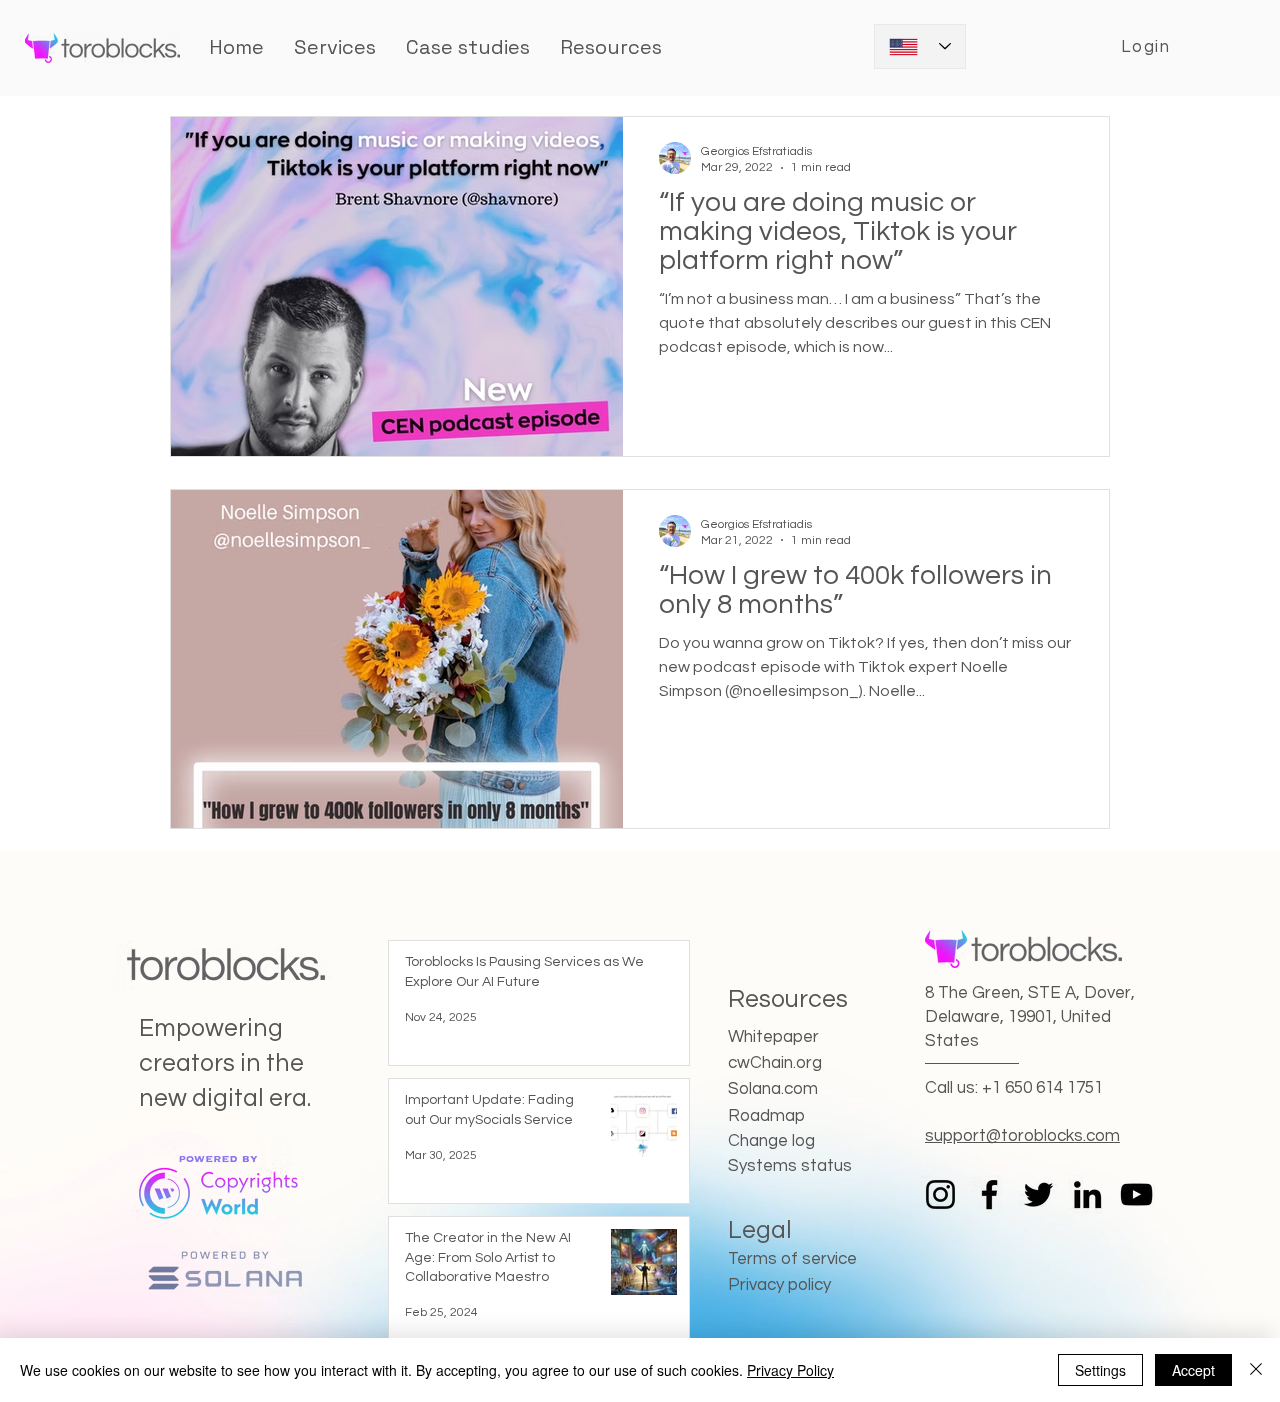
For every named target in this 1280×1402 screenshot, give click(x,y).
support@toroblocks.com (1022, 1136)
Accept (1193, 1370)
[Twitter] (1038, 1194)
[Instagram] (940, 1194)
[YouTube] (1136, 1194)
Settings (1100, 1370)
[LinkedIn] (1087, 1194)
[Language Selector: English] (920, 46)
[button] (468, 47)
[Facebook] (989, 1194)
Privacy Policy (790, 1370)
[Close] (1256, 1370)
